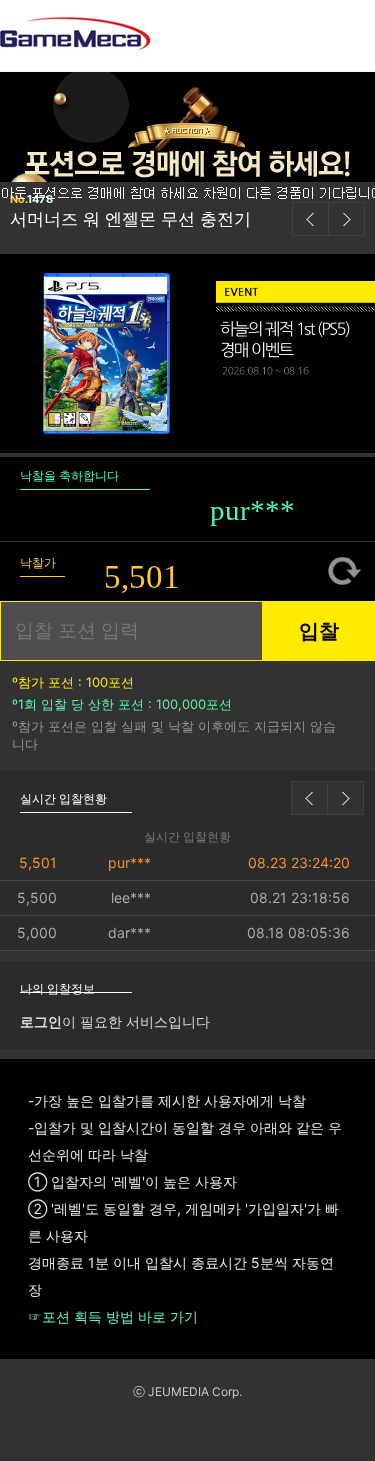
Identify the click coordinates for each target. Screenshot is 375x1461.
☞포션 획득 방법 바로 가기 (113, 1317)
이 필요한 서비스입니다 (115, 1022)
